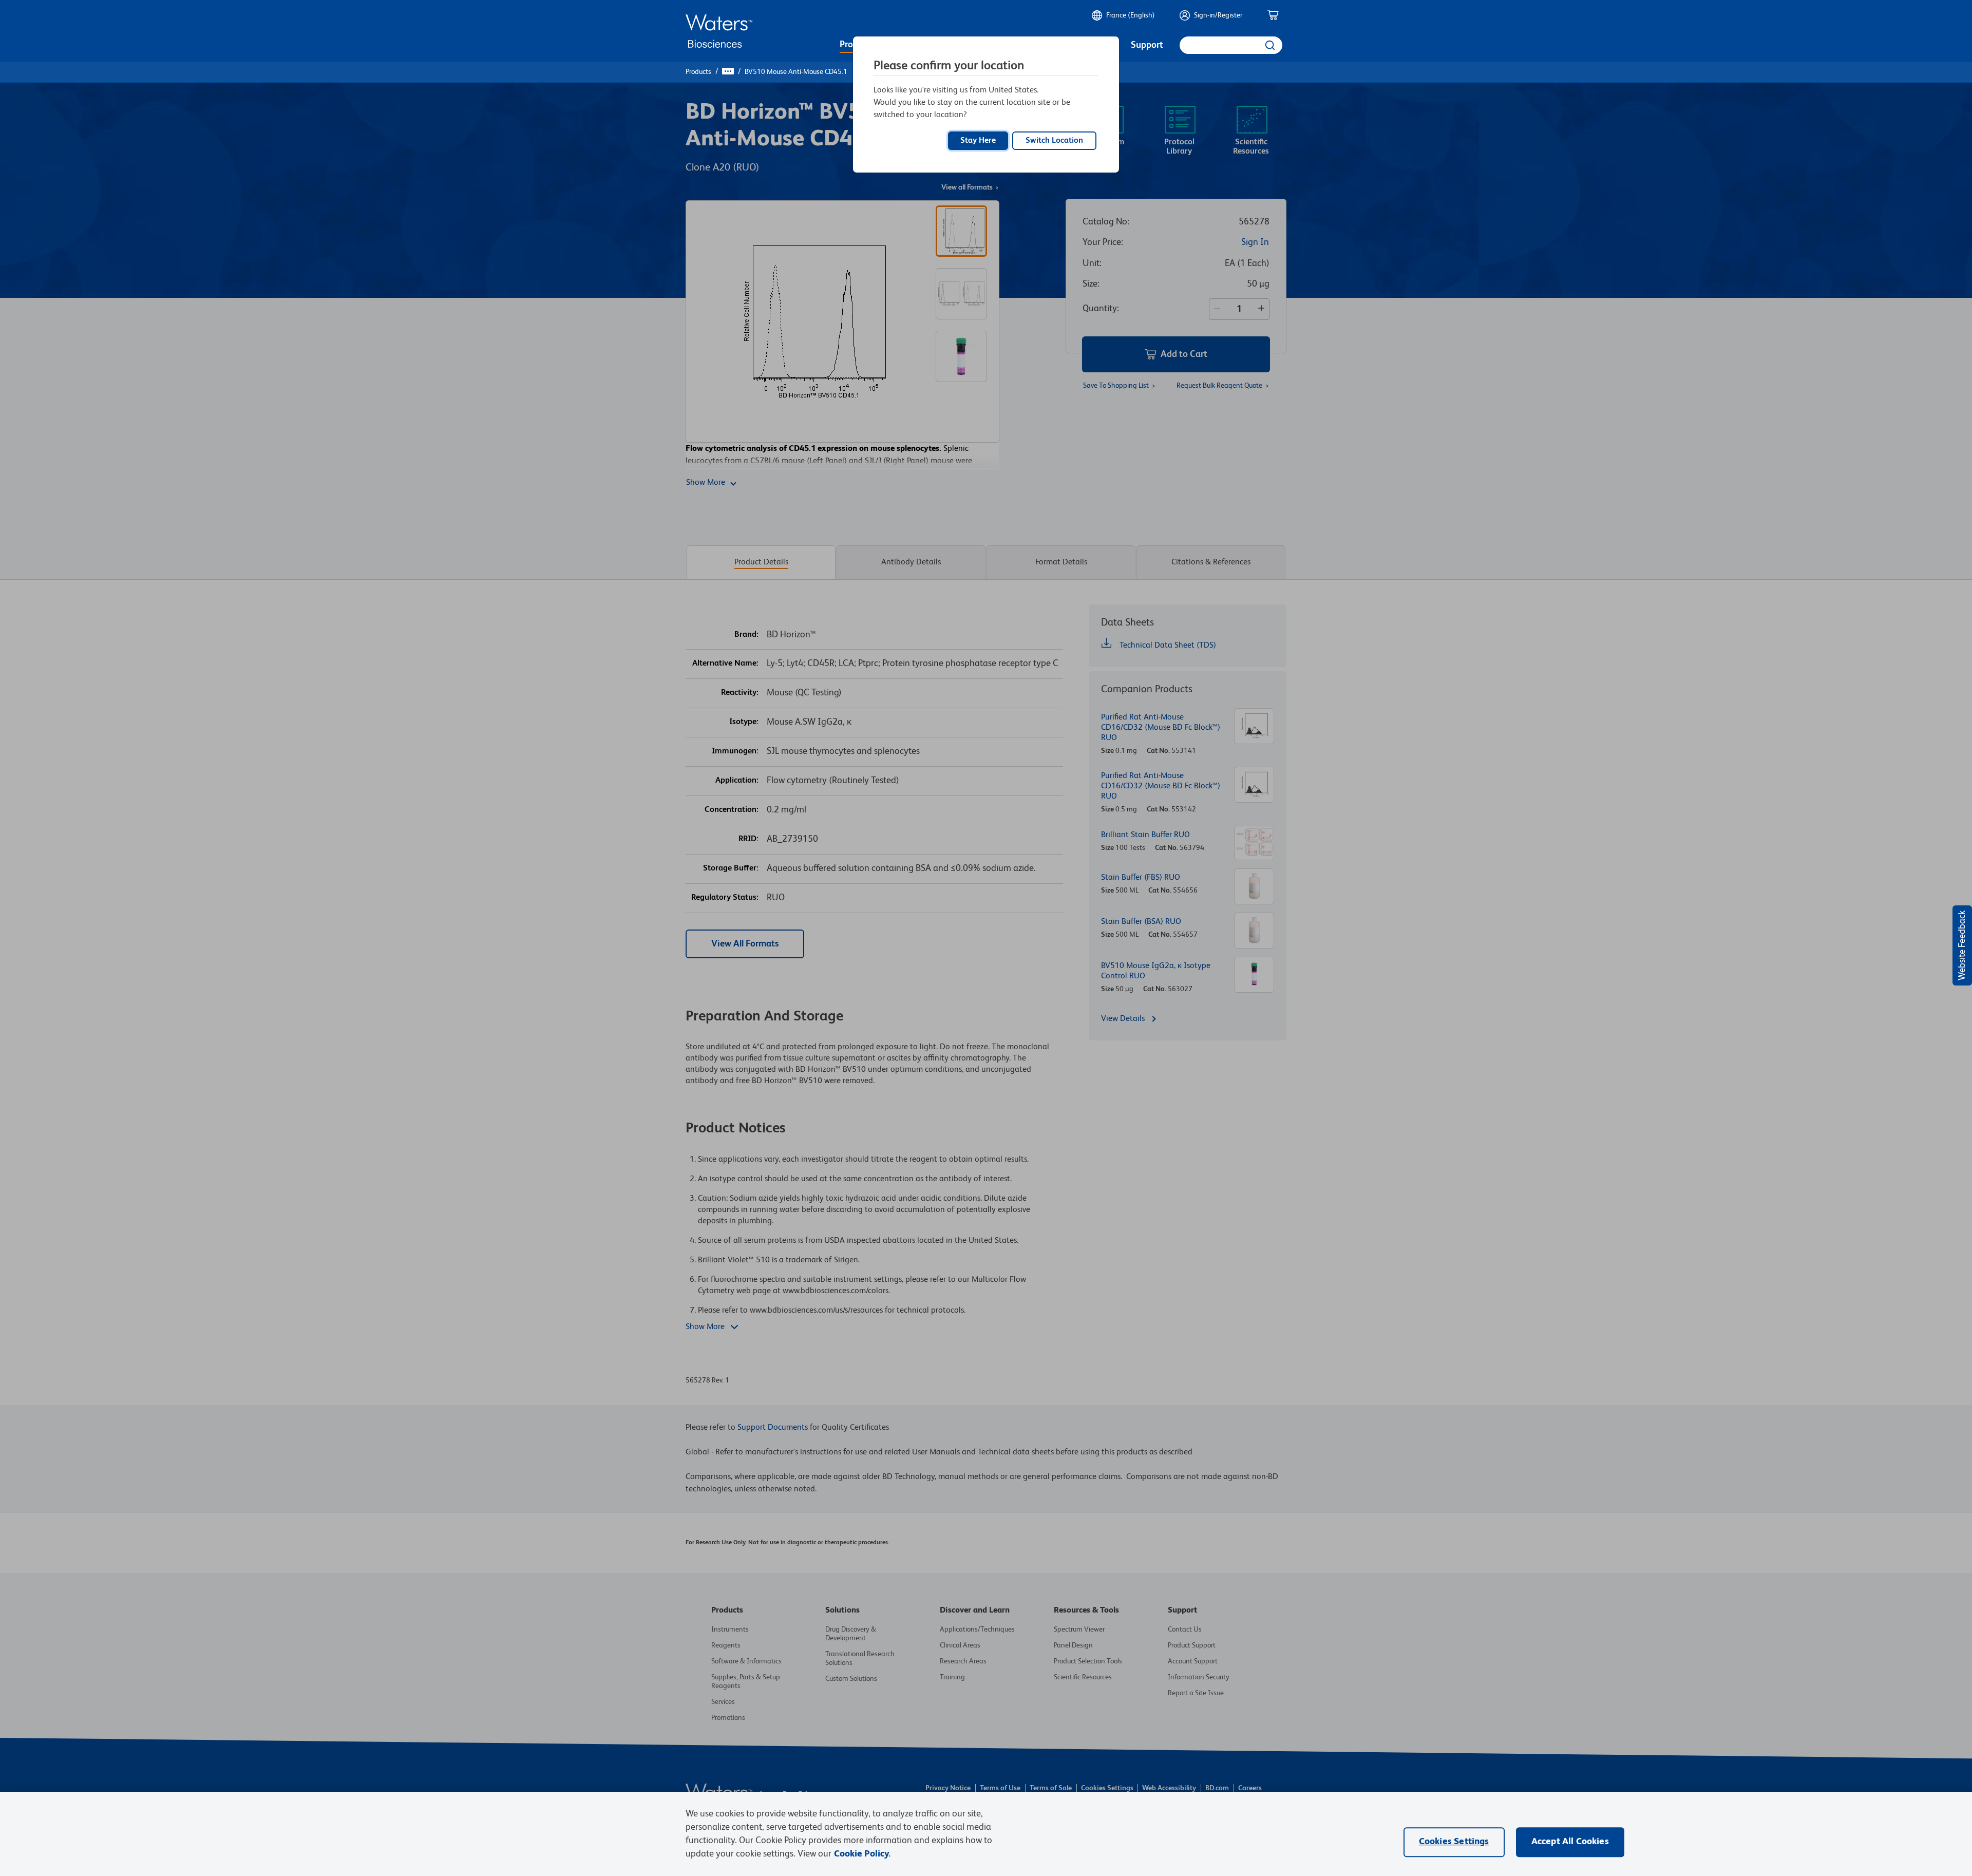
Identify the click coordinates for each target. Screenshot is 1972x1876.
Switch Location (1054, 141)
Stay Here (978, 141)
